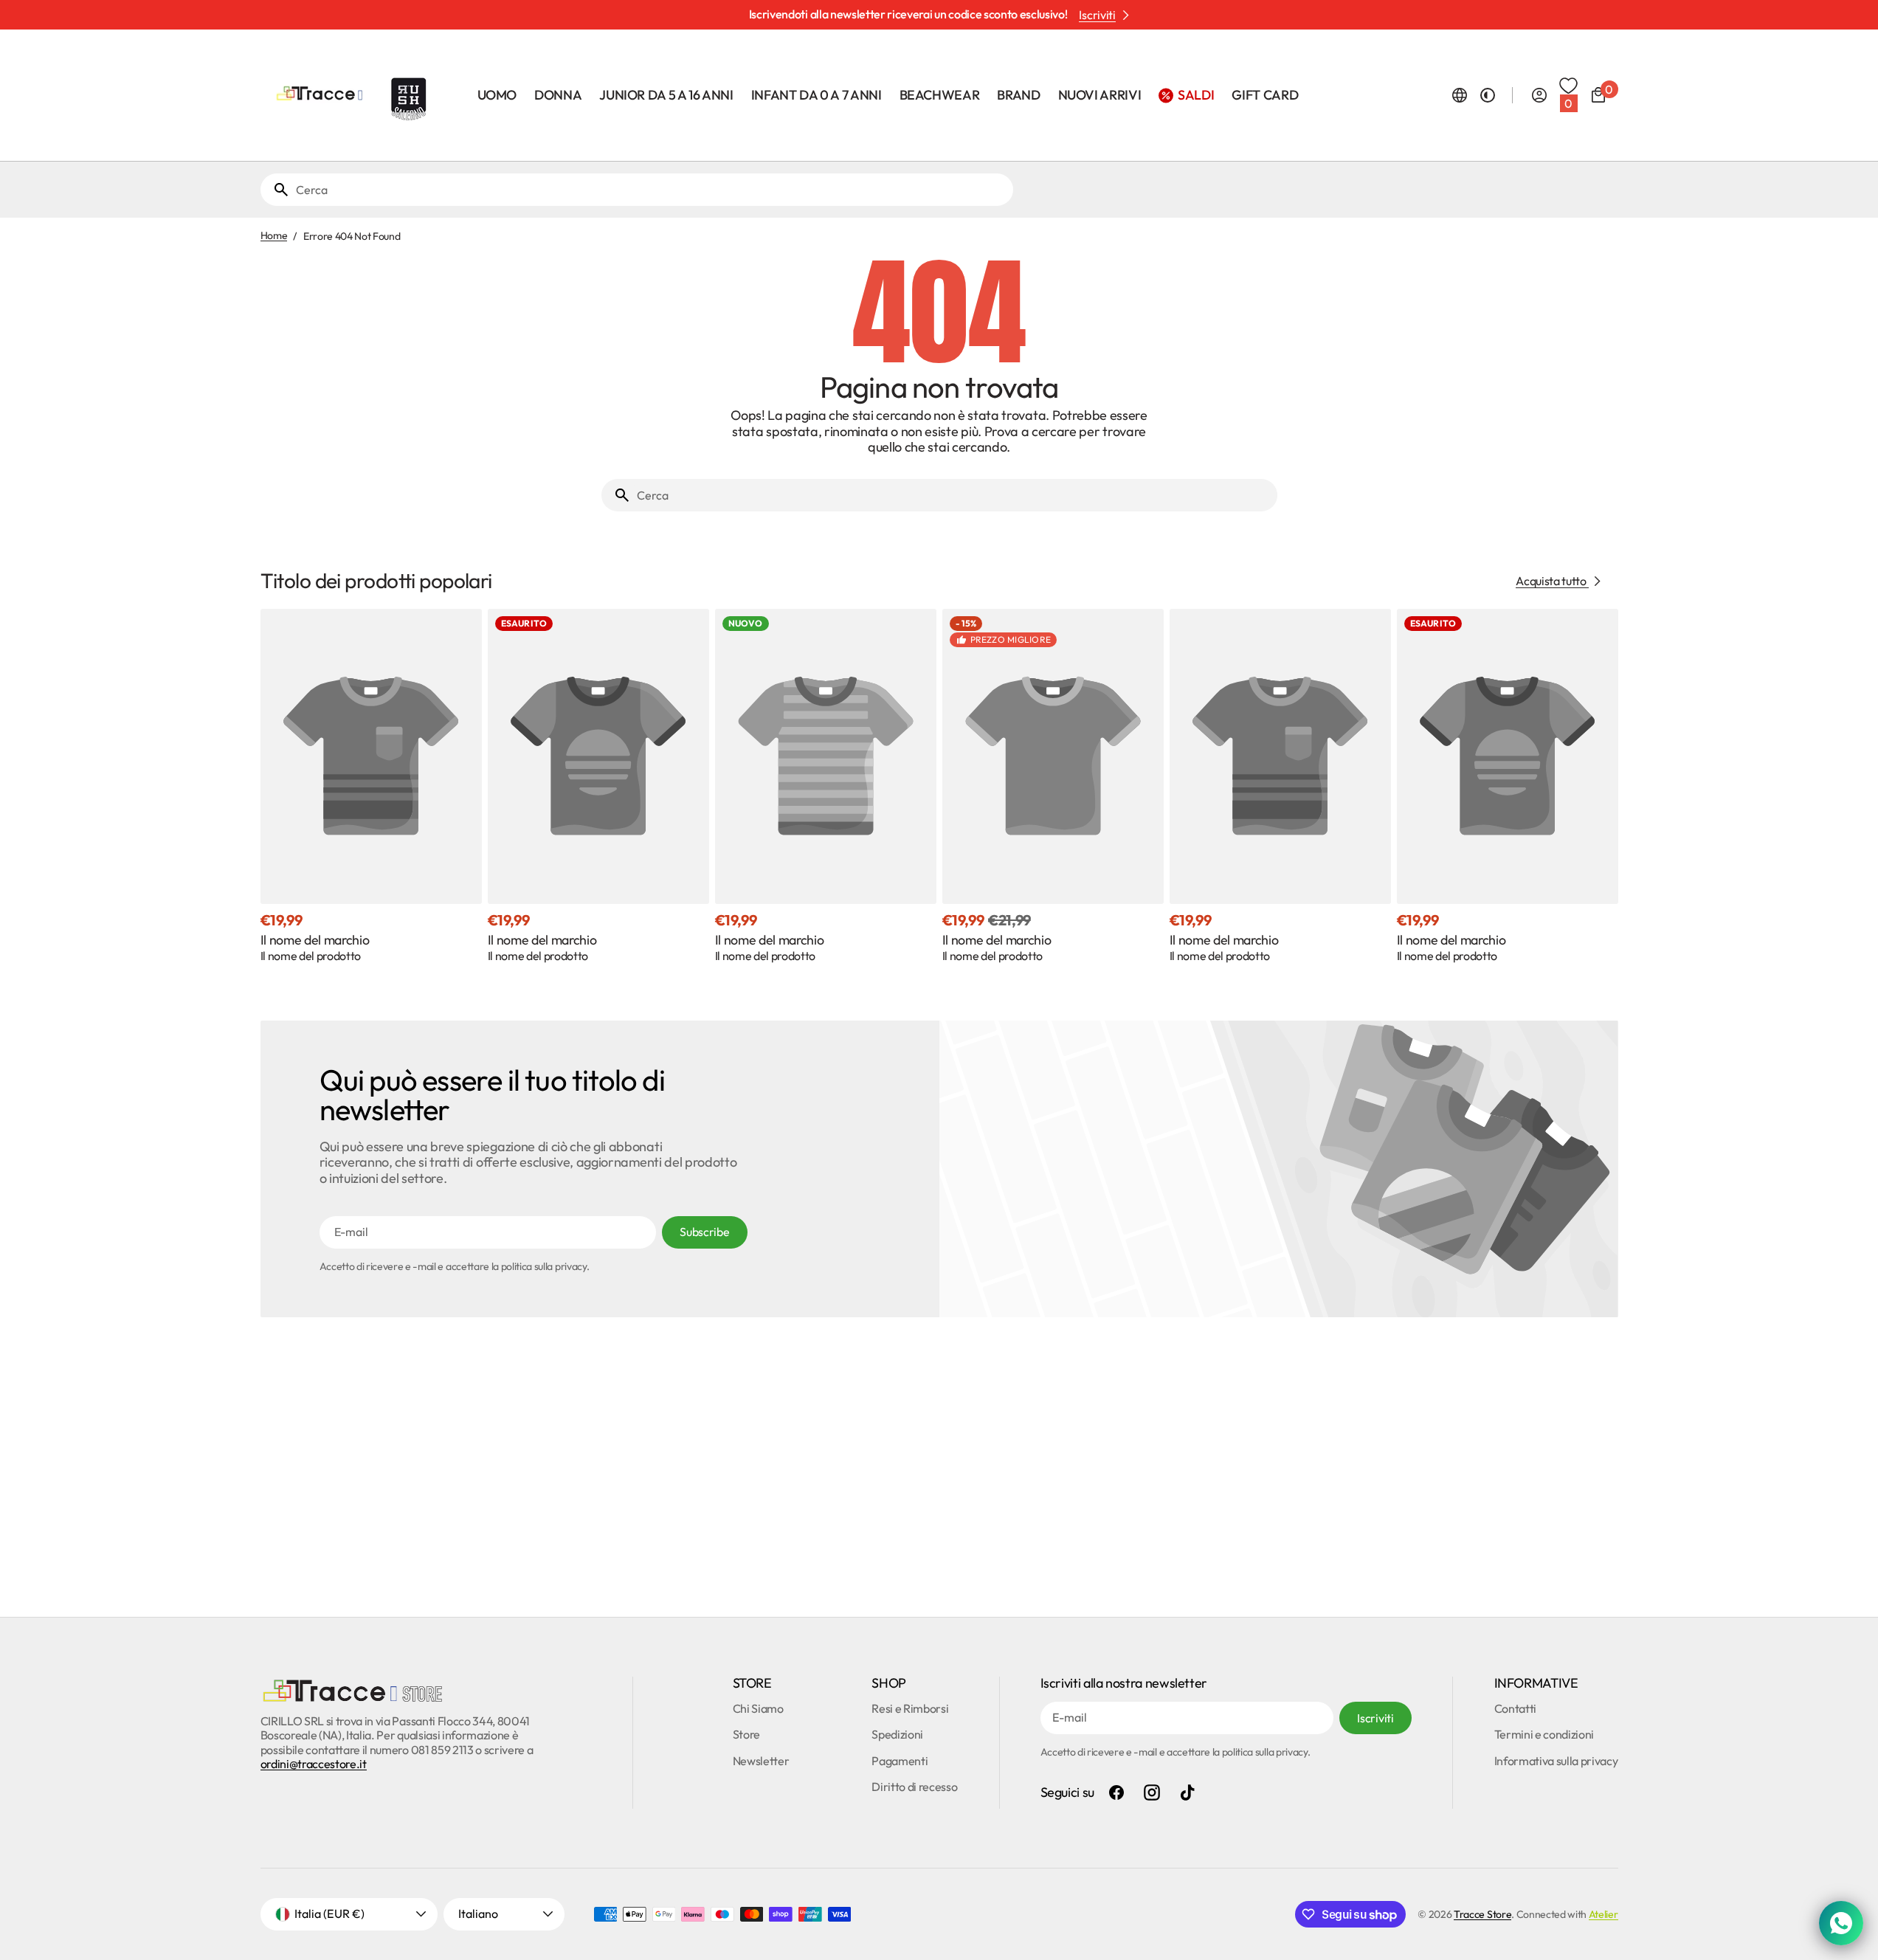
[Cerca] (275, 190)
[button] (1460, 95)
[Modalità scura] (1488, 95)
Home (274, 236)
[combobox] (652, 190)
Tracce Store (1482, 1914)
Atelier (1603, 1914)
